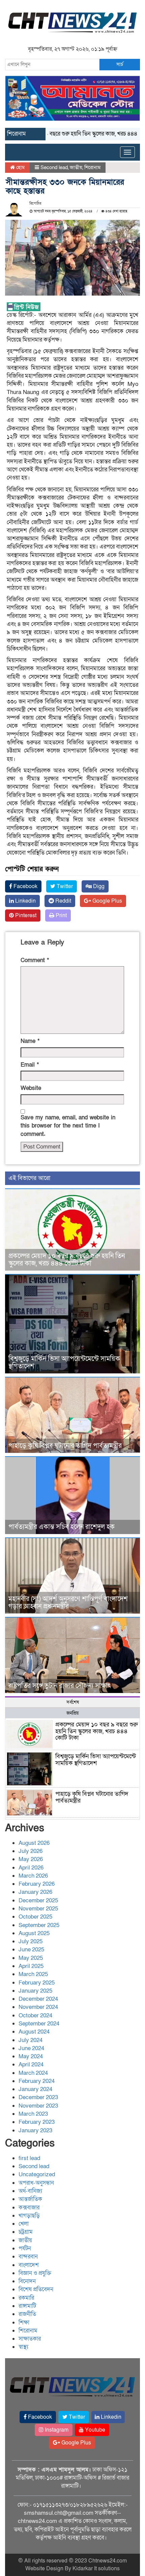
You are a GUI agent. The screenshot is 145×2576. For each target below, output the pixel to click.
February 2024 (37, 2081)
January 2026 (35, 1892)
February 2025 (37, 1983)
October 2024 (35, 2015)
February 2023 (37, 2122)
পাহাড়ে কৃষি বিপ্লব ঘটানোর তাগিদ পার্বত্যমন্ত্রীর (65, 1446)
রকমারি (26, 2298)
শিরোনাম (92, 167)
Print (61, 915)
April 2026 (31, 1868)
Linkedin (25, 901)
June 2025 (31, 1950)
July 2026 (31, 1851)
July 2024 (31, 2040)
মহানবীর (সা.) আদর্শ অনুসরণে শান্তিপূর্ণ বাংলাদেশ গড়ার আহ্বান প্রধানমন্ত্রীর (68, 1603)
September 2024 (39, 2024)
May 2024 (31, 2056)
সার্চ (120, 64)
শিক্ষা (24, 2323)
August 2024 (34, 2032)
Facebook (25, 886)
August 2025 (34, 1933)
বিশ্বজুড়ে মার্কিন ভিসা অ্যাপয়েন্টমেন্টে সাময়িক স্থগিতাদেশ (64, 1363)
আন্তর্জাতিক (30, 2199)
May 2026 (31, 1859)
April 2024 (31, 2064)
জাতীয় (76, 167)
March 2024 (33, 2073)
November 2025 (38, 1909)
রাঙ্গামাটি (27, 2306)
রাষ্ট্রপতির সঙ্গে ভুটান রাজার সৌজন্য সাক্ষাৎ (60, 1686)
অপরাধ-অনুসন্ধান (36, 2183)
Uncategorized (37, 2174)
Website (31, 1088)
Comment (35, 960)
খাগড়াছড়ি (29, 2216)
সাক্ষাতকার (30, 2339)
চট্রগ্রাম (26, 2232)
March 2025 (33, 1974)
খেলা (24, 2224)
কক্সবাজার (29, 2208)
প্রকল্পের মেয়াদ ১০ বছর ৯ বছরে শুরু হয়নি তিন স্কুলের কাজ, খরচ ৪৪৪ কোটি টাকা (67, 1260)
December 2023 (38, 2097)
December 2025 (38, 1900)
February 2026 (37, 1884)
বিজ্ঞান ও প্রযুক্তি (35, 2273)
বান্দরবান (28, 2257)
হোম (20, 167)
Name (30, 1041)
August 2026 (34, 1843)
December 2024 (38, 1999)
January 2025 (35, 1991)
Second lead (54, 167)
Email (30, 1065)
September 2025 (39, 1925)
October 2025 (35, 1917)
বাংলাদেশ (29, 2265)
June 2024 (31, 2048)
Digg (98, 886)
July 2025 (31, 1941)
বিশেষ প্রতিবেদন (36, 2289)
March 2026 (33, 1876)
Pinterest (25, 915)
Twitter (64, 886)
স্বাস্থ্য (23, 2347)
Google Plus (107, 901)
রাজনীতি (27, 2314)
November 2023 (38, 2106)
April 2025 (31, 1966)
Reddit (63, 901)
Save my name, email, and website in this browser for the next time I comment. (68, 1126)
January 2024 (35, 2089)
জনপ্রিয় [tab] (72, 1713)
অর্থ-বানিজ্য (30, 2191)
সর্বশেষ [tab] (73, 1702)
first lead (29, 2158)
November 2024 (38, 2007)
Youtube (94, 2430)
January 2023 (35, 2130)
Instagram (56, 2430)
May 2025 (31, 1958)
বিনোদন (27, 2281)
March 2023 (33, 2114)
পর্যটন (25, 2248)
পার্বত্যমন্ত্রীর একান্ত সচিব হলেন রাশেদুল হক (62, 1527)
